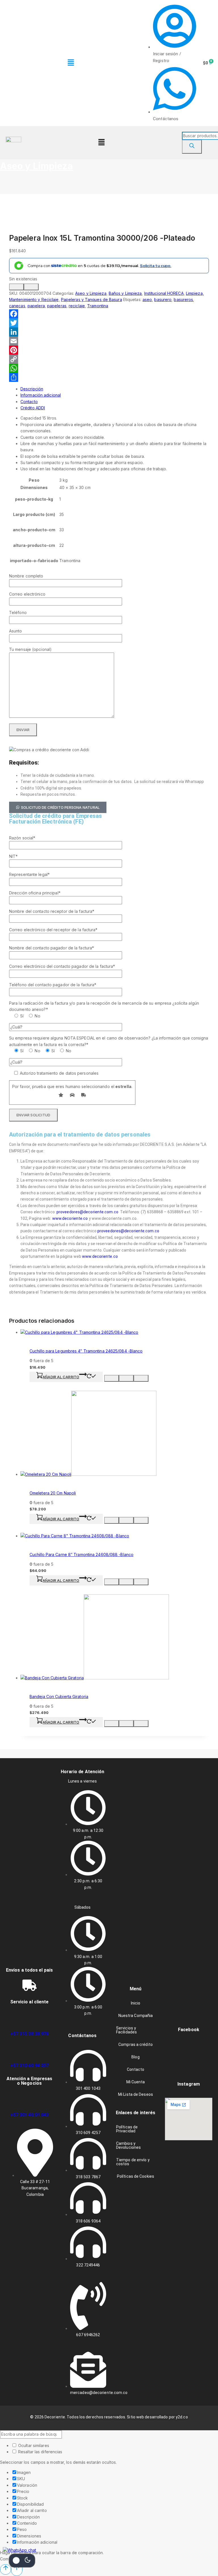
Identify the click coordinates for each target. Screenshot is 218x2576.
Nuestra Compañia (136, 2016)
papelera (36, 306)
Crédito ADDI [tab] (33, 408)
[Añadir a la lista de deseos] (31, 287)
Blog (135, 2057)
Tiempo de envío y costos (133, 2162)
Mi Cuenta (136, 2082)
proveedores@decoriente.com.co (128, 1231)
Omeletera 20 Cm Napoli (53, 1493)
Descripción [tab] (32, 389)
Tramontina (98, 306)
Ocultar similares (33, 2445)
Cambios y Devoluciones (128, 2145)
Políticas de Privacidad (127, 2129)
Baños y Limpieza (125, 293)
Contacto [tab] (29, 402)
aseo (147, 299)
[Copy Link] (109, 359)
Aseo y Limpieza (37, 166)
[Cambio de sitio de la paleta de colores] (22, 2560)
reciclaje (77, 306)
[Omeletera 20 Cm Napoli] (88, 1474)
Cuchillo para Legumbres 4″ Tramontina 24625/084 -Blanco (86, 1351)
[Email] (109, 341)
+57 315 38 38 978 (30, 2034)
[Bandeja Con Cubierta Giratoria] (95, 1678)
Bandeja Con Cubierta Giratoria (59, 1696)
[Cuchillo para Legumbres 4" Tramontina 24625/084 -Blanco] (79, 1332)
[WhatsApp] (109, 368)
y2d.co (182, 2417)
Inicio (136, 2003)
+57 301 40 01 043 (30, 2115)
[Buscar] (192, 147)
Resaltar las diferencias (40, 2452)
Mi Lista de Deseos (136, 2094)
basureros (183, 299)
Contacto (136, 2069)
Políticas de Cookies (136, 2176)
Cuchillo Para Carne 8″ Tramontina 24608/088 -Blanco (81, 1554)
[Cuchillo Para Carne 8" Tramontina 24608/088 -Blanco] (75, 1536)
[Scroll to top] (6, 2569)
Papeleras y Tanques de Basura (92, 299)
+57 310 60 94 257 (30, 2066)
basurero (163, 299)
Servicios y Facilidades (126, 2030)
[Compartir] (109, 377)
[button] (71, 63)
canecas (17, 306)
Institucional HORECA (164, 293)
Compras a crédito (136, 2044)
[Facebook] (109, 314)
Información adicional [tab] (41, 395)
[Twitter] (109, 323)
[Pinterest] (109, 350)
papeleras (57, 306)
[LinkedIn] (109, 332)
